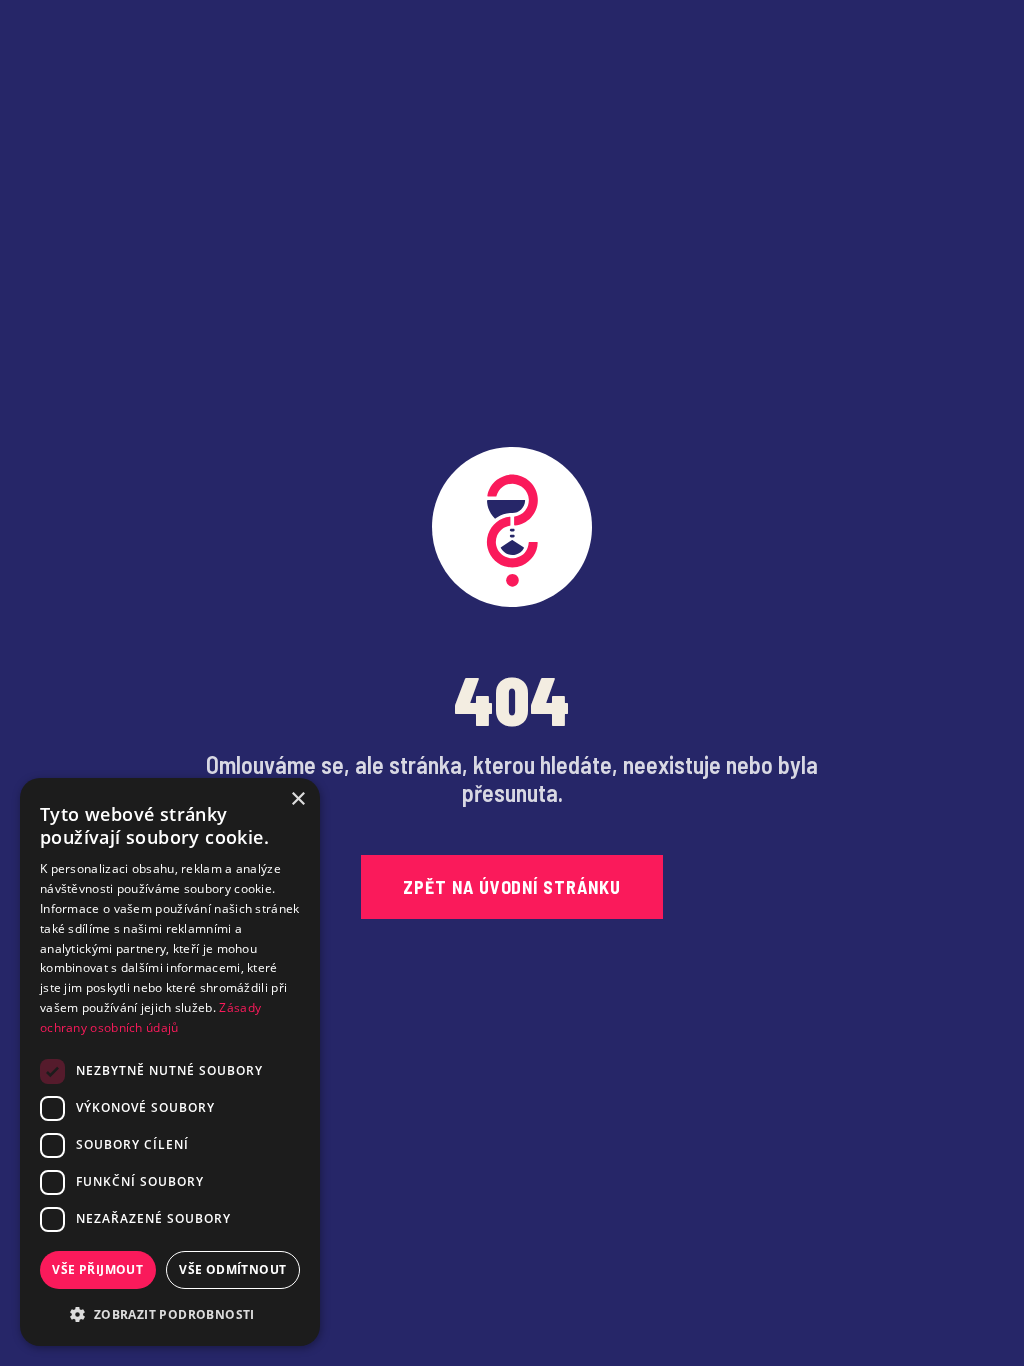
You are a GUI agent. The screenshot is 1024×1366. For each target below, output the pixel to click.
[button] (170, 1314)
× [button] (297, 799)
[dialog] (170, 1062)
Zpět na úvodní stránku (512, 887)
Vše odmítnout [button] (232, 1269)
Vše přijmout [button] (97, 1269)
